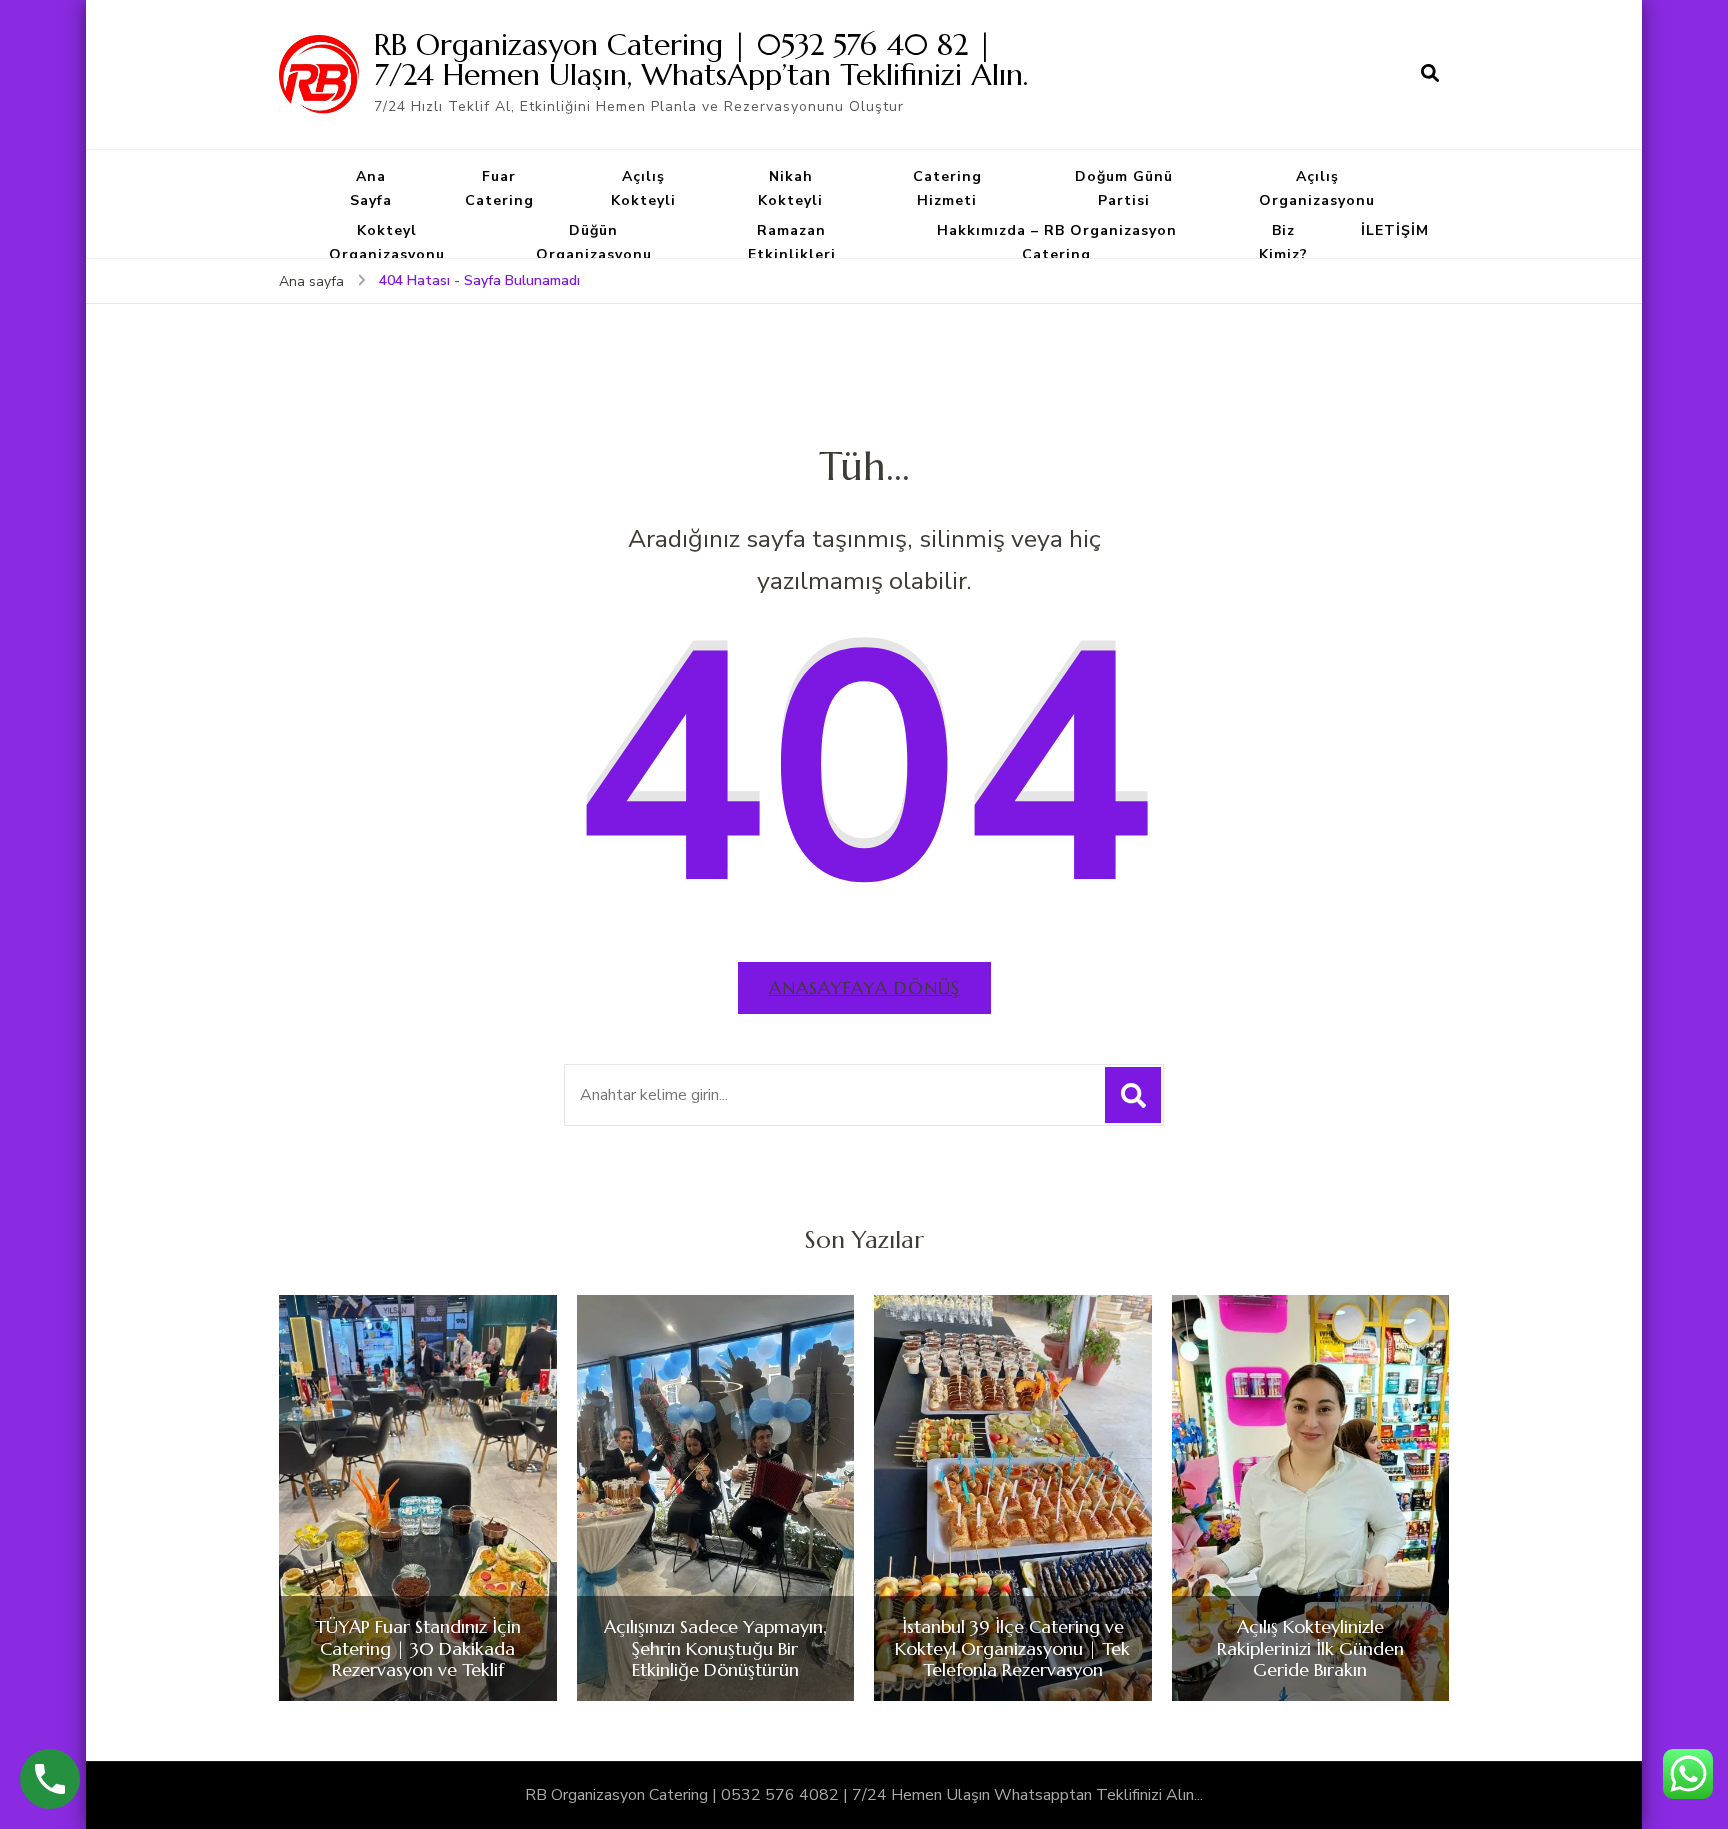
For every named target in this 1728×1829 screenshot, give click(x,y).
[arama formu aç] (1430, 74)
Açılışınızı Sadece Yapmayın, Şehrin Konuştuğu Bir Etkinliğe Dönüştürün (715, 1648)
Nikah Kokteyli (790, 188)
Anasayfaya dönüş (864, 987)
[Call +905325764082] (50, 1779)
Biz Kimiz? (1283, 242)
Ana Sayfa (371, 188)
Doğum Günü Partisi (1124, 188)
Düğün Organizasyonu (594, 242)
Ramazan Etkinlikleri (792, 242)
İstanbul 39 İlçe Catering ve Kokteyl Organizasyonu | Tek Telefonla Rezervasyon (1012, 1648)
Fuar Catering (499, 188)
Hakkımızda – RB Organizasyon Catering (1057, 242)
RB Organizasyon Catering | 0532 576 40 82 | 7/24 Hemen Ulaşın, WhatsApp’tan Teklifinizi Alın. (701, 59)
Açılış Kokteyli (643, 188)
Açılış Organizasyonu (1317, 188)
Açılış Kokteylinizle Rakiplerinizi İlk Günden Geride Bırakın (1310, 1648)
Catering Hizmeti (947, 188)
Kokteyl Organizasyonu (387, 242)
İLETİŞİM (1395, 230)
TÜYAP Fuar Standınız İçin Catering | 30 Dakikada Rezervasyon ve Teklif (418, 1648)
